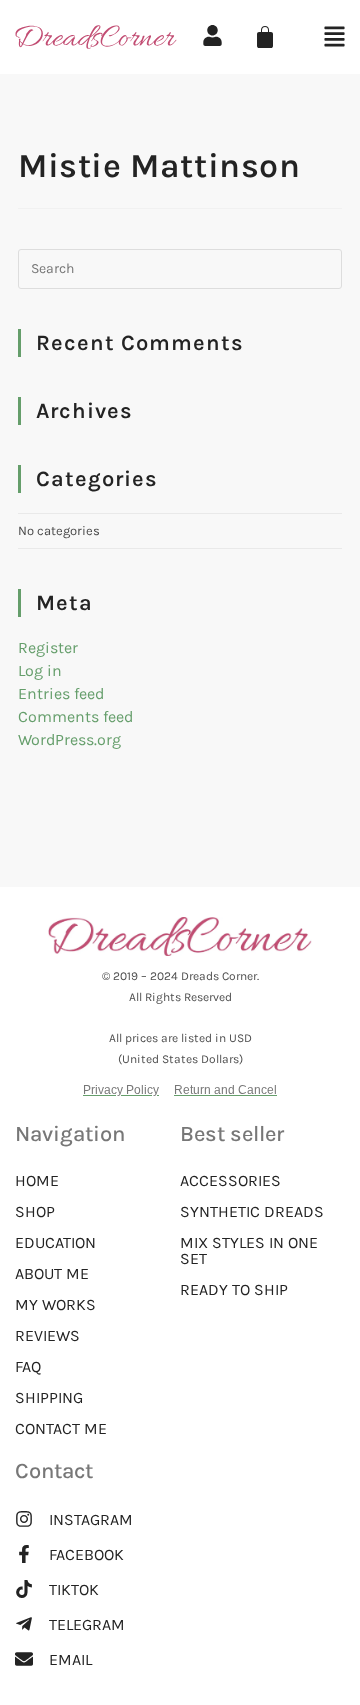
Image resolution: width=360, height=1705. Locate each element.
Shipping (49, 1398)
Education (55, 1243)
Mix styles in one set (249, 1251)
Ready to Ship (234, 1290)
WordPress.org (69, 739)
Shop (35, 1212)
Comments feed (75, 716)
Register (48, 647)
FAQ (28, 1367)
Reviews (47, 1336)
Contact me (61, 1429)
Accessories (230, 1181)
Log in (40, 670)
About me (52, 1274)
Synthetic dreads (252, 1212)
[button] (261, 38)
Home (37, 1181)
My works (55, 1305)
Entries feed (61, 693)
